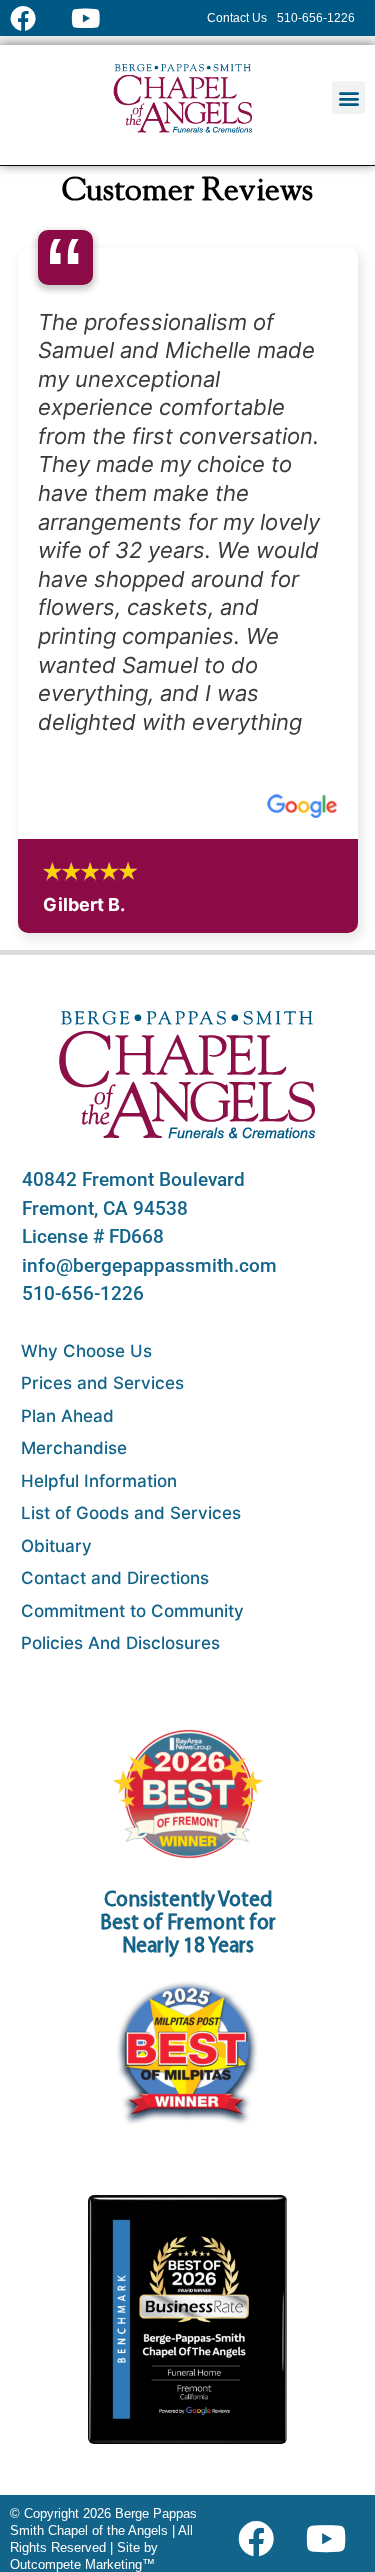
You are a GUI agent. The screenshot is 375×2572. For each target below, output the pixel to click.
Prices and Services (102, 1383)
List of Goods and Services (131, 1513)
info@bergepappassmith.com (149, 1265)
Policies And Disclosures (120, 1643)
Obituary (56, 1546)
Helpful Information (99, 1481)
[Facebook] (260, 2539)
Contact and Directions (115, 1578)
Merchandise (74, 1448)
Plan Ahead (67, 1416)
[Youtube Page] (96, 18)
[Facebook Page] (35, 18)
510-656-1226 (83, 1293)
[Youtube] (333, 2539)
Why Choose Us (86, 1351)
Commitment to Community (132, 1611)
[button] (348, 97)
